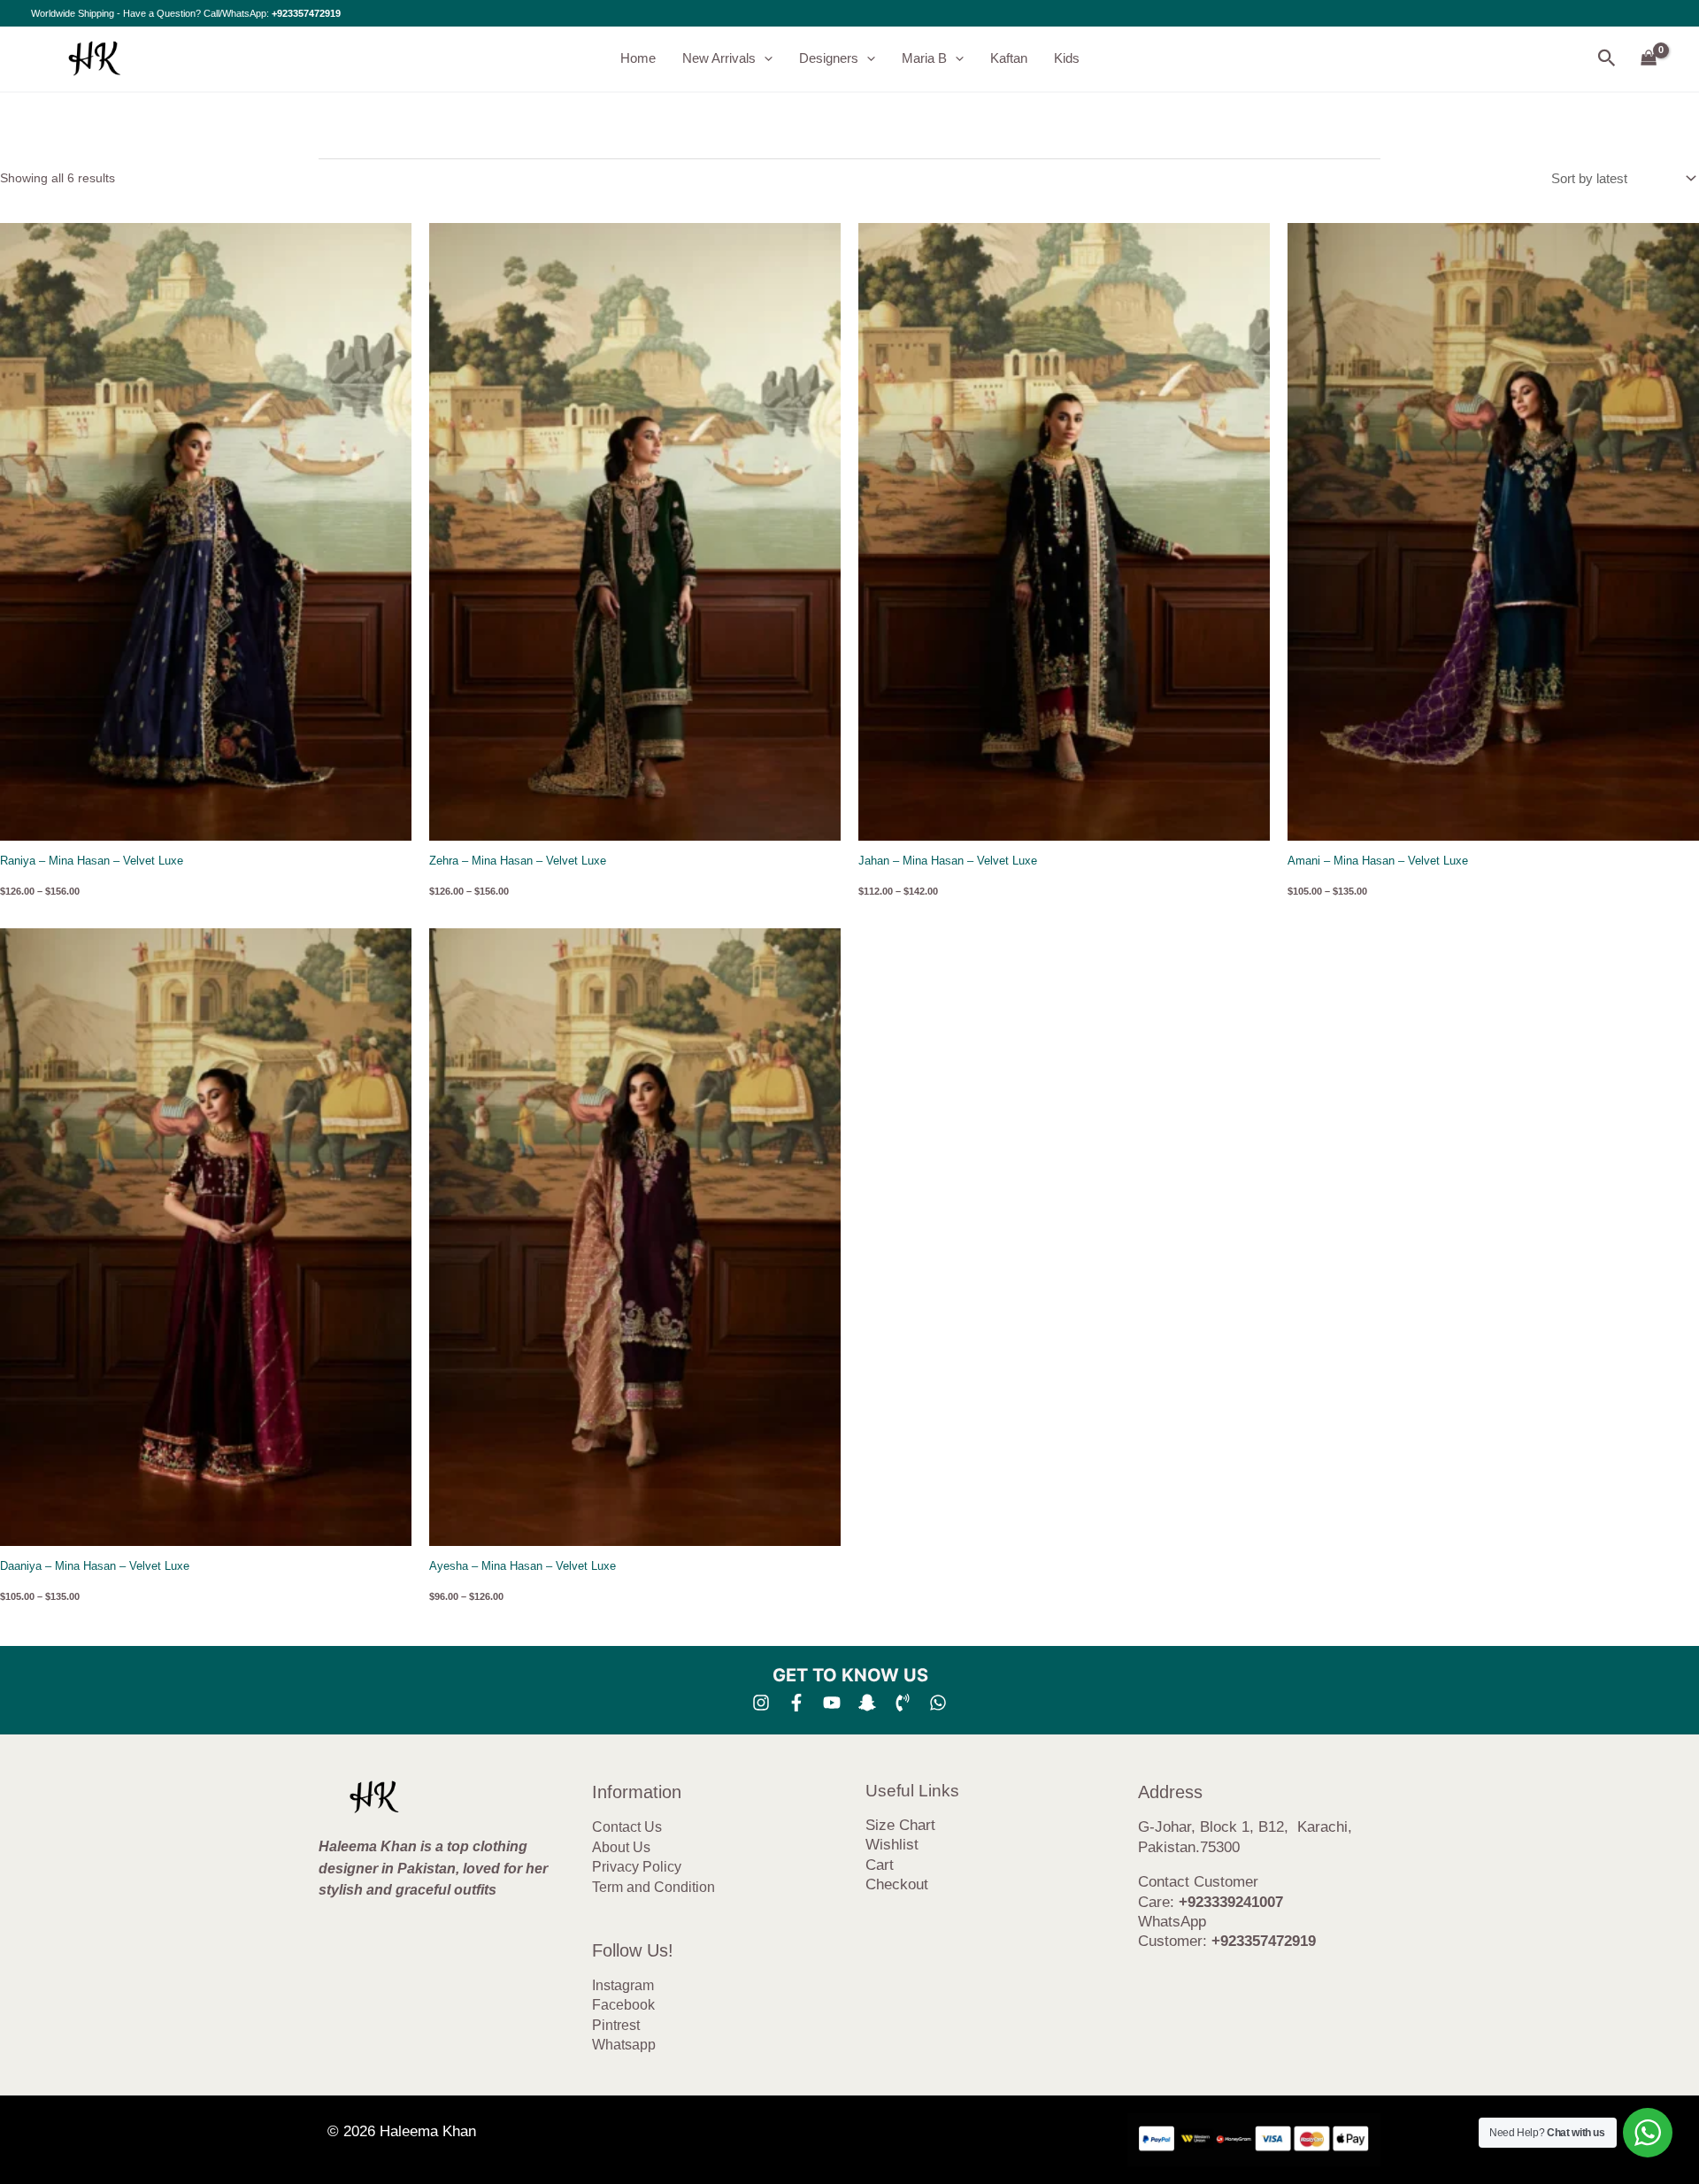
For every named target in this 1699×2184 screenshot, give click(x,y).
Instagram (623, 1985)
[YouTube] (832, 1703)
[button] (764, 58)
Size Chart (900, 1825)
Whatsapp (624, 2045)
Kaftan (1009, 58)
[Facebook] (796, 1703)
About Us (621, 1847)
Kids (1067, 58)
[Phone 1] (903, 1703)
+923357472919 (306, 13)
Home (638, 58)
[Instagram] (761, 1703)
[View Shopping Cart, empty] (1649, 59)
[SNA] (867, 1703)
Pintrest (616, 2025)
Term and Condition (653, 1887)
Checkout (897, 1884)
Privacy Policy (637, 1867)
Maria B (924, 58)
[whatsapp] (938, 1703)
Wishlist (892, 1845)
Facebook (623, 2005)
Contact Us (627, 1827)
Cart (880, 1865)
